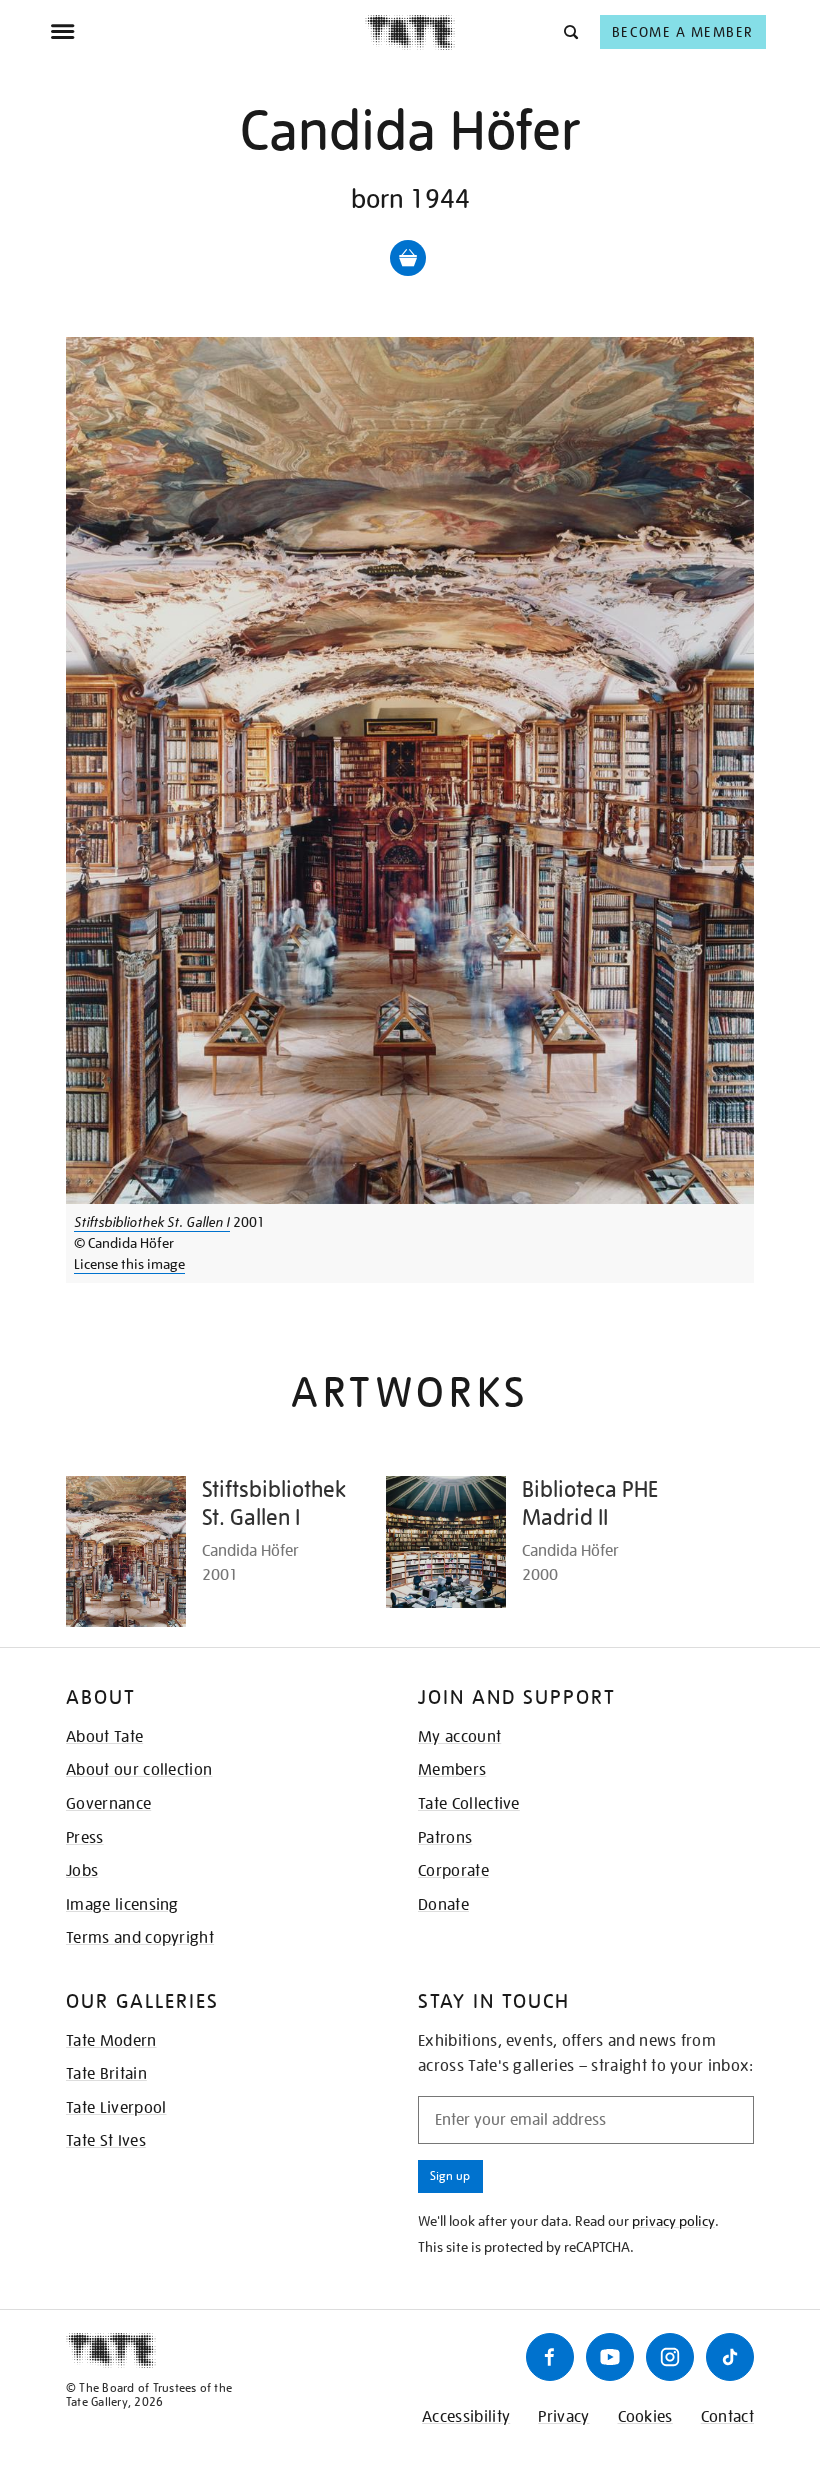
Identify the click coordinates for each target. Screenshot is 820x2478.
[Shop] (408, 258)
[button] (569, 31)
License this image (129, 1264)
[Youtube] (610, 2357)
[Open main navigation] (207, 32)
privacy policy (673, 2221)
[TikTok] (730, 2357)
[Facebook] (550, 2357)
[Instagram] (670, 2357)
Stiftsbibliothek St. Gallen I (152, 1222)
